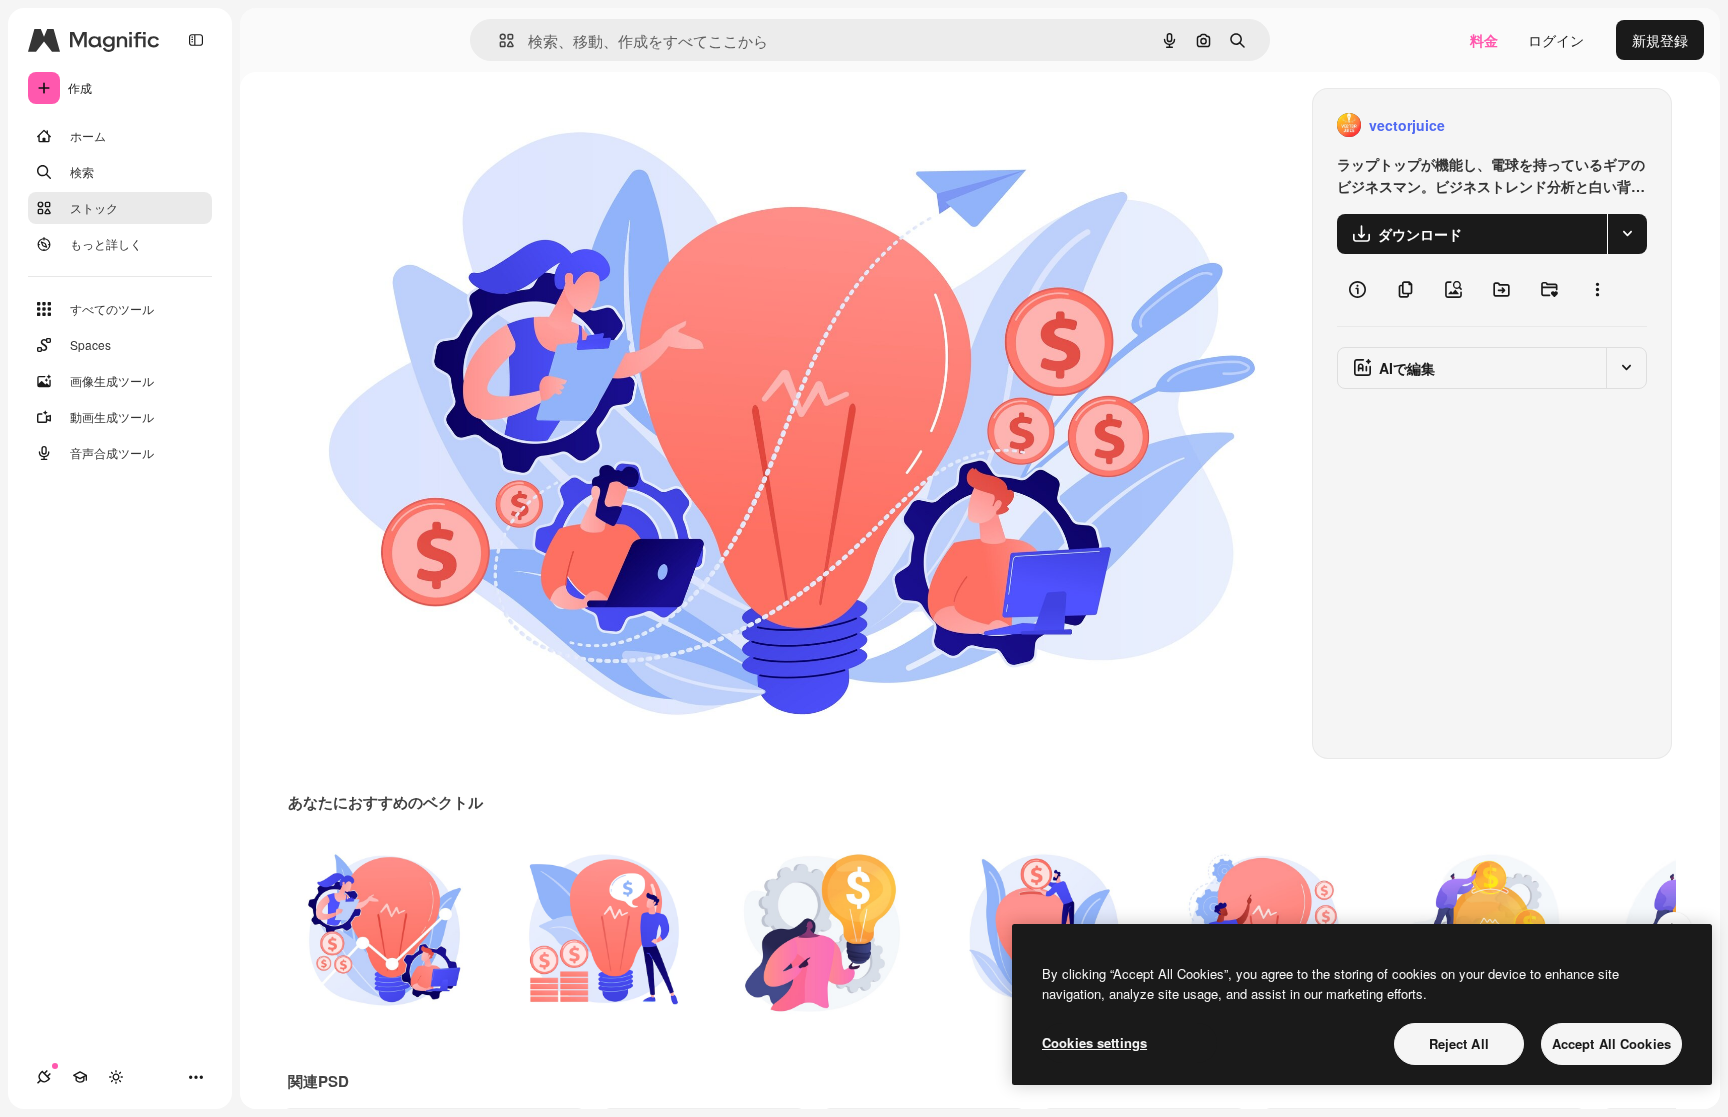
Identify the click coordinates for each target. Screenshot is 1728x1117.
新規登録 (1660, 40)
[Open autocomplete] (498, 40)
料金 (1484, 40)
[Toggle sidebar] (196, 40)
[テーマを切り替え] (116, 1077)
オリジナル (425, 125)
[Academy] (80, 1077)
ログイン (1556, 40)
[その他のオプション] (1597, 290)
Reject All (1459, 1043)
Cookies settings (1094, 1042)
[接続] (44, 1077)
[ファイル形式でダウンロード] (1627, 234)
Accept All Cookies (1611, 1043)
